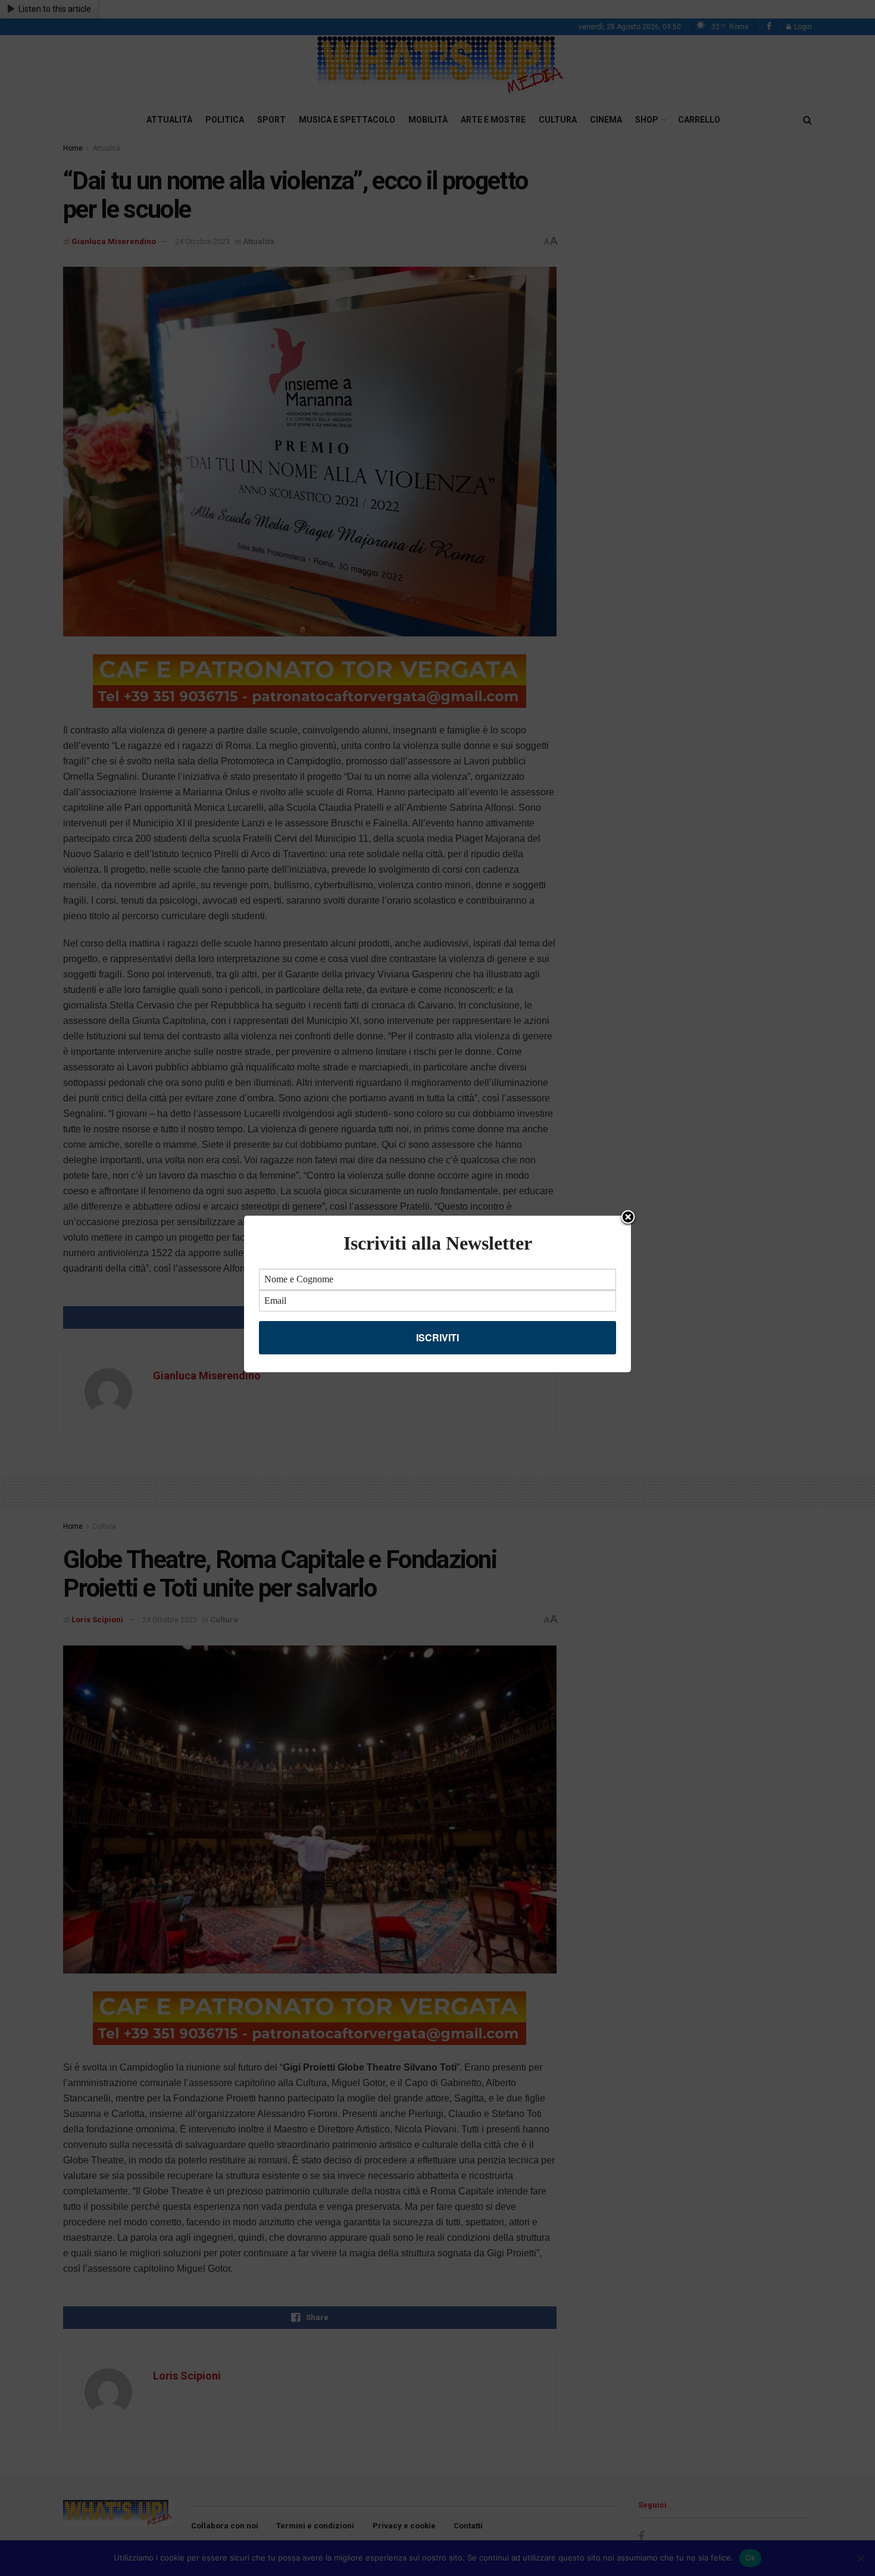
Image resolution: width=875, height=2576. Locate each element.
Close (628, 1218)
